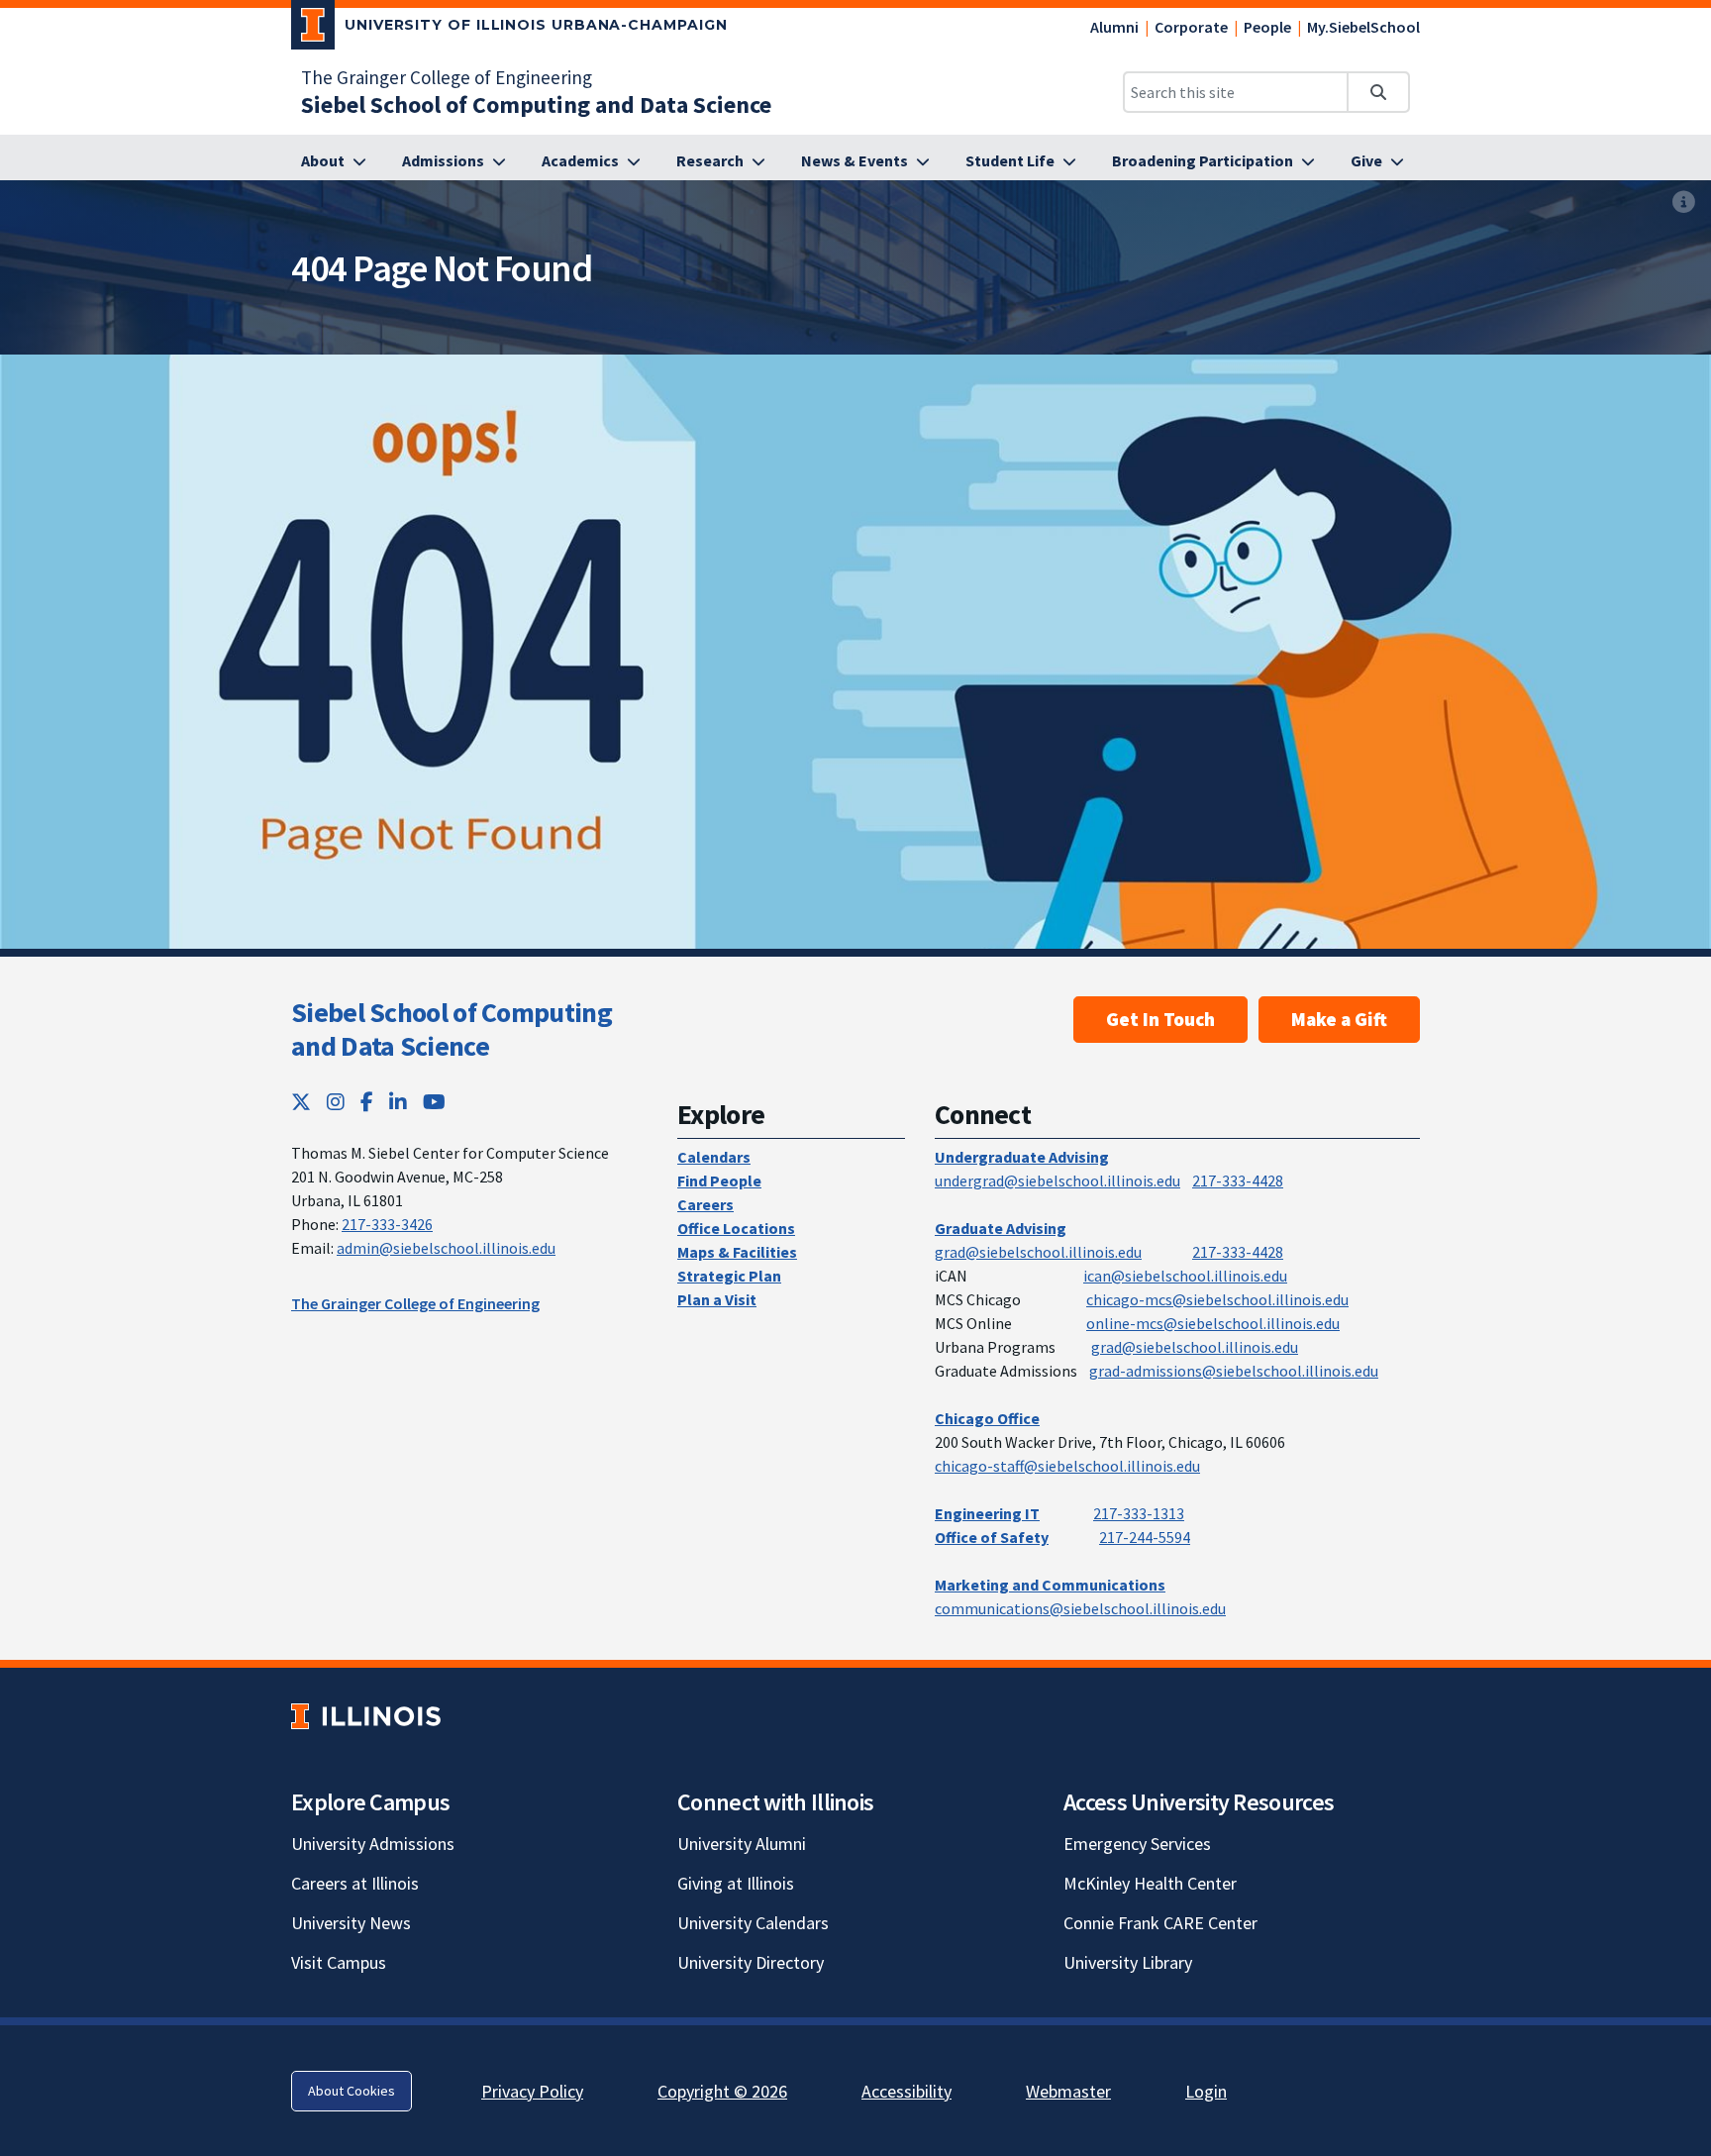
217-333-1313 (1139, 1513)
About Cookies (352, 2091)
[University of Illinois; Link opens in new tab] (366, 1716)
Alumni (1114, 27)
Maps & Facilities (737, 1252)
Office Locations (736, 1228)
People (1267, 27)
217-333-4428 (1238, 1181)
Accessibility (906, 2091)
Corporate (1191, 27)
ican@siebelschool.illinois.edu (1185, 1276)
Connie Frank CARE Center (1160, 1923)
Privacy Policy (532, 2091)
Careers (705, 1204)
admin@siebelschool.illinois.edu (446, 1248)
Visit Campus (339, 1962)
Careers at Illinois (355, 1883)
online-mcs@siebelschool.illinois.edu (1213, 1323)
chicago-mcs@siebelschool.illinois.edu (1217, 1299)
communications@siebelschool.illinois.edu (1080, 1608)
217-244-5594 (1145, 1537)
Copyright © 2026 (722, 2091)
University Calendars (753, 1923)
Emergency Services (1137, 1844)
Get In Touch (1160, 1019)
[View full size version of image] (1684, 202)
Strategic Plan (729, 1276)
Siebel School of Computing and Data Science (452, 1029)
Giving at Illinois (736, 1883)
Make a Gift (1339, 1019)
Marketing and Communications (1050, 1585)
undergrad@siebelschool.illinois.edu (1057, 1181)
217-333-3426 (387, 1224)
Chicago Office (987, 1418)
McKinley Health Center (1150, 1883)
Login (1206, 2091)
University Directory (751, 1962)
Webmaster (1068, 2091)
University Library (1128, 1962)
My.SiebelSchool (1363, 27)
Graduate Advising (1001, 1228)
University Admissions (373, 1844)
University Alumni (742, 1844)
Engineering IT (987, 1513)
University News (351, 1923)
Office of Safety (992, 1537)
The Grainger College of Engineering (447, 77)
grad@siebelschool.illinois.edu (1038, 1252)
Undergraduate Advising (1022, 1157)
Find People (719, 1181)
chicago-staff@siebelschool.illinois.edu (1067, 1466)
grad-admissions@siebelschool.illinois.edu (1234, 1371)
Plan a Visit (717, 1299)
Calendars (714, 1157)
